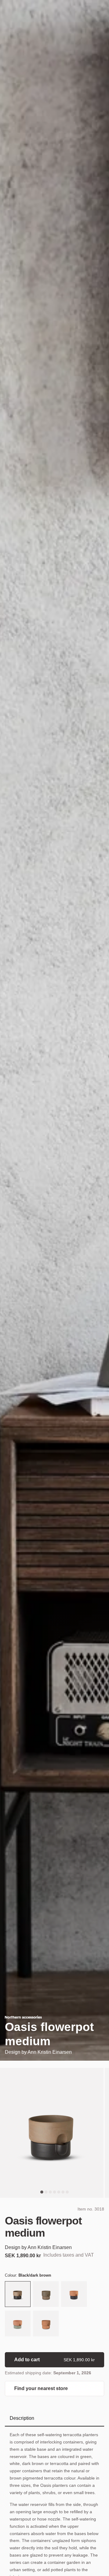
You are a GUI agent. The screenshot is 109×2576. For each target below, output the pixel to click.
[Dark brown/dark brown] (46, 2295)
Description (22, 2418)
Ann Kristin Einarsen (50, 2052)
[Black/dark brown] (18, 2295)
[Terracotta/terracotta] (46, 2324)
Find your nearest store (41, 2388)
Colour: (28, 2275)
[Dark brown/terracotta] (74, 2295)
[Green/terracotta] (18, 2324)
